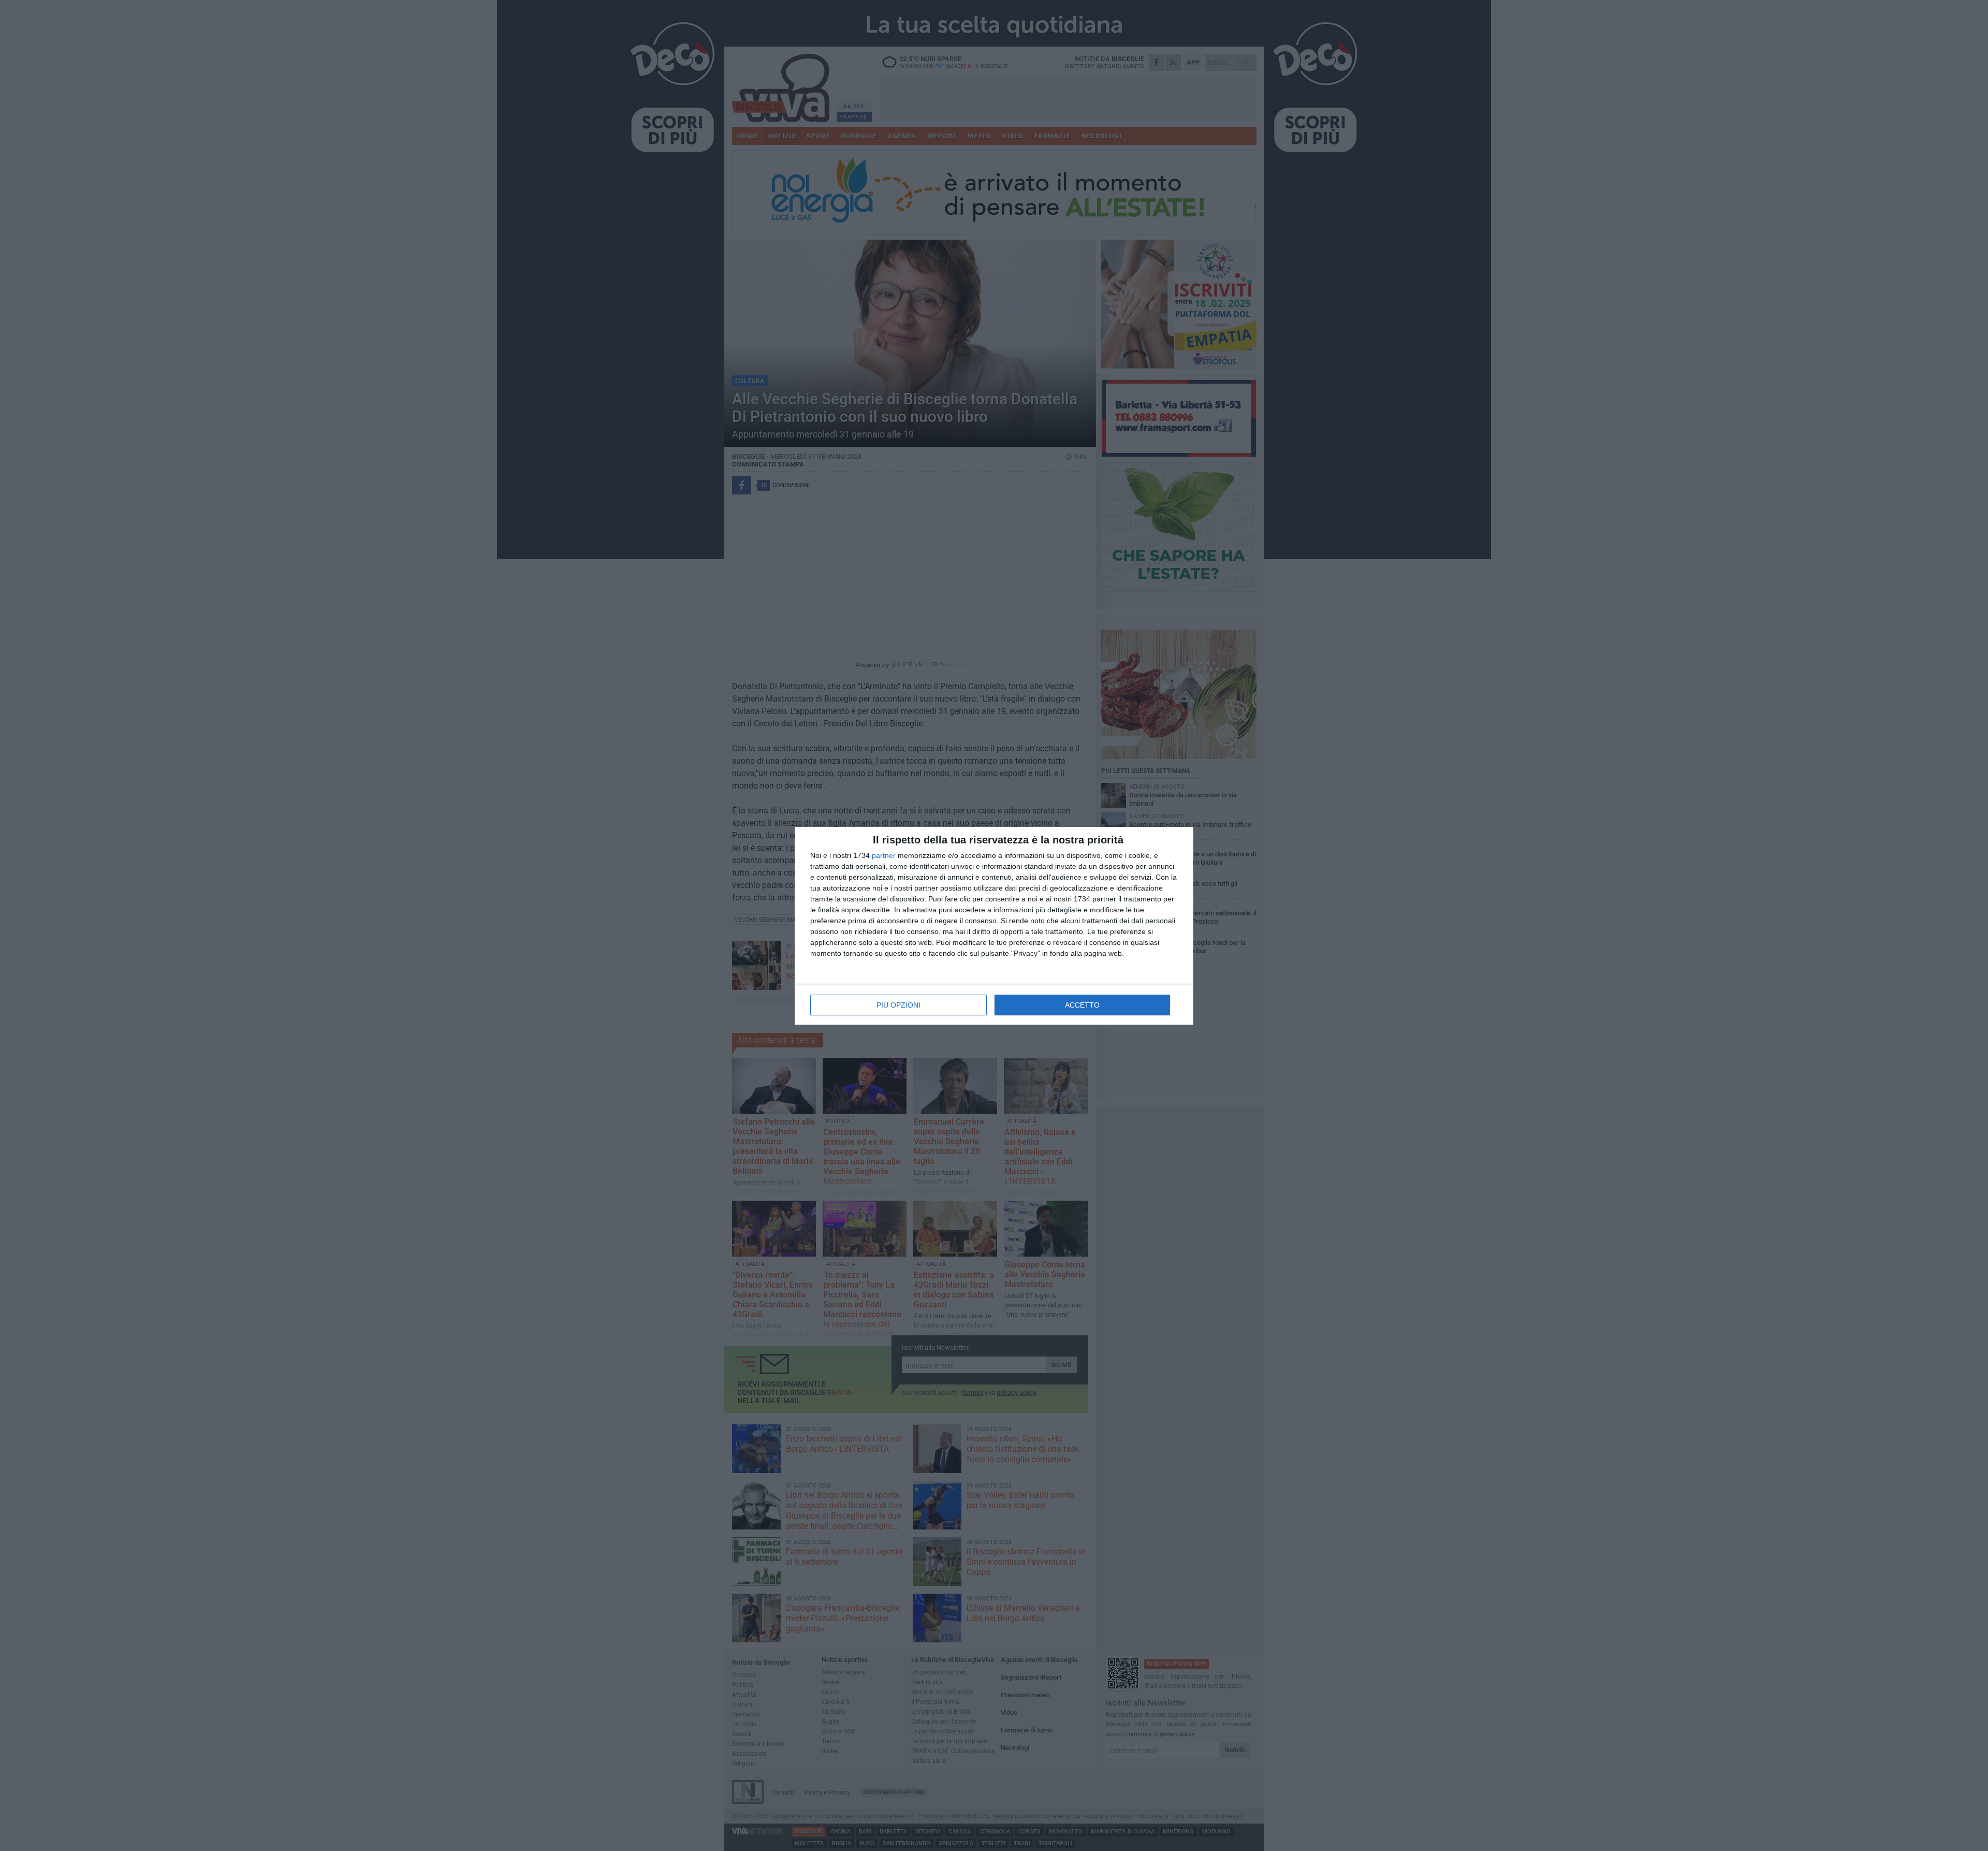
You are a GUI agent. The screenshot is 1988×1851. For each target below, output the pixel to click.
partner (884, 855)
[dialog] (994, 926)
